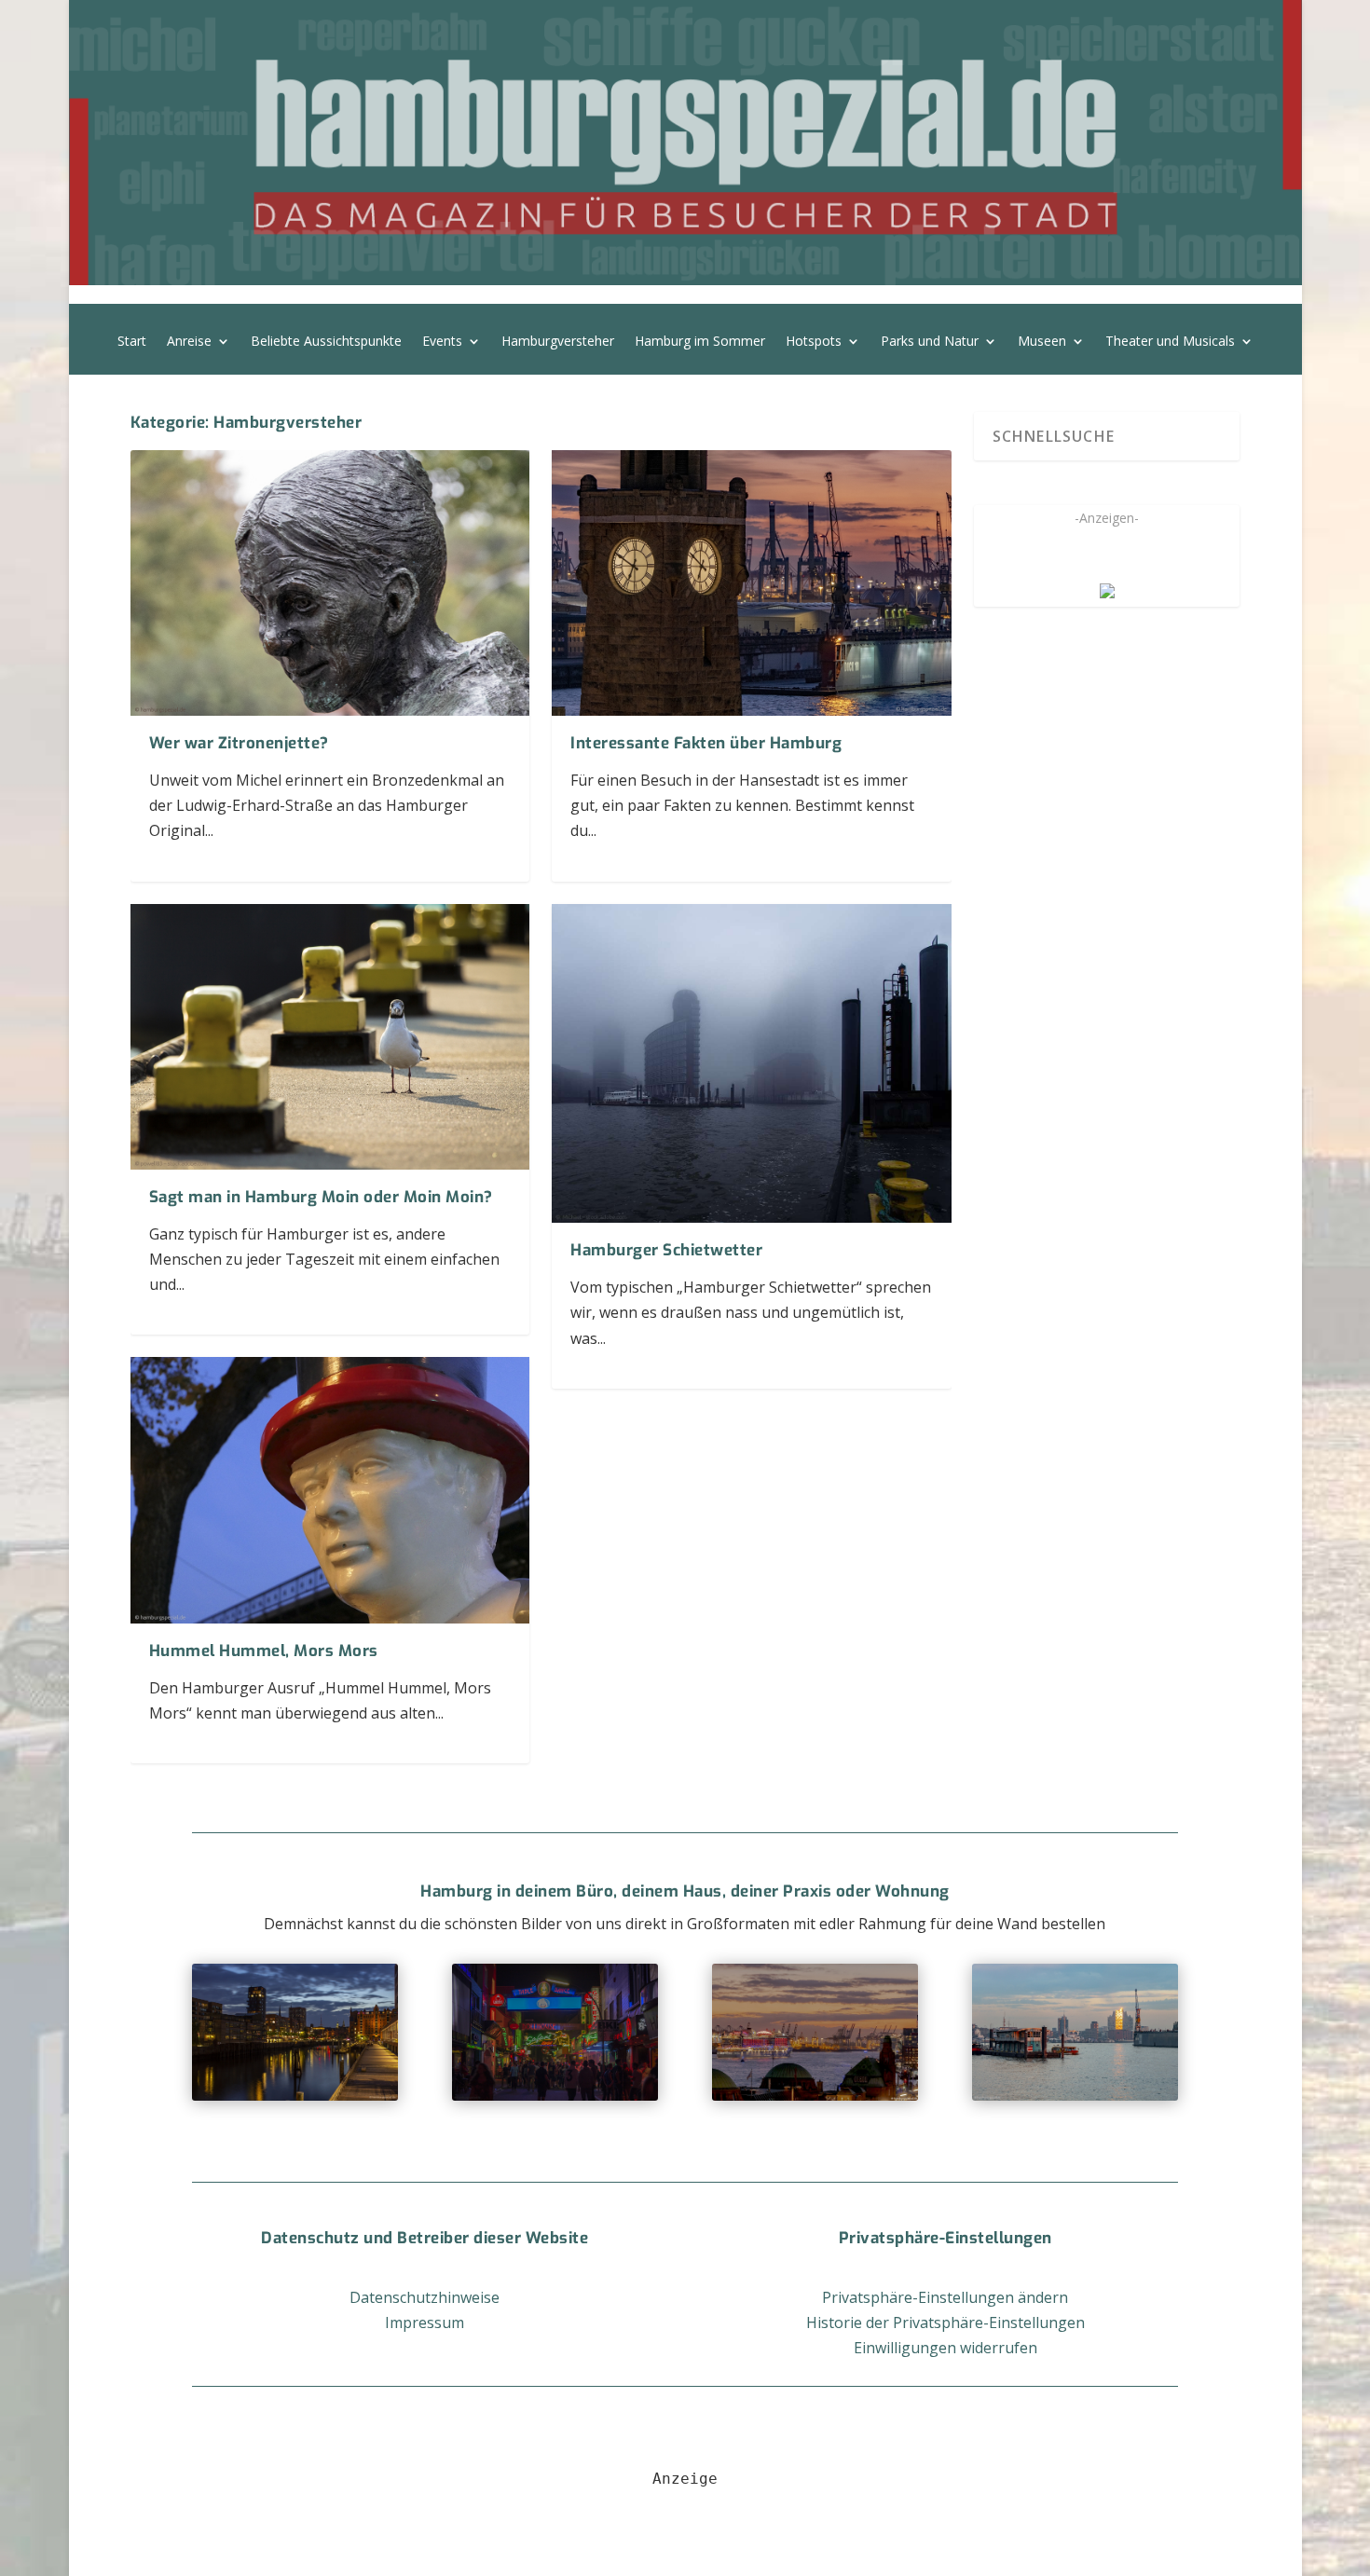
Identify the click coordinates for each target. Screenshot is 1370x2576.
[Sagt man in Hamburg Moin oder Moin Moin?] (330, 1037)
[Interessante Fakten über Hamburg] (752, 583)
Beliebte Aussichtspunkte (326, 342)
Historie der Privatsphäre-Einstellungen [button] (945, 2323)
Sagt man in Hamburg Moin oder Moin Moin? (321, 1197)
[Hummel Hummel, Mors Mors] (330, 1490)
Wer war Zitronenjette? (239, 743)
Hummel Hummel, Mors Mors (264, 1651)
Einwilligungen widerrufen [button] (945, 2348)
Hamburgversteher (558, 342)
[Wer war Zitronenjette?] (330, 583)
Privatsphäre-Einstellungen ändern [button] (945, 2297)
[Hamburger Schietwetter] (752, 1064)
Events (442, 342)
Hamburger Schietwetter (666, 1250)
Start (132, 342)
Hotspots (814, 342)
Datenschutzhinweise (425, 2297)
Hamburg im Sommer (700, 342)
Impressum (425, 2323)
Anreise (189, 342)
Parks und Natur (930, 342)
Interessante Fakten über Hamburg (706, 743)
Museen (1042, 342)
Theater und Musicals (1170, 342)
